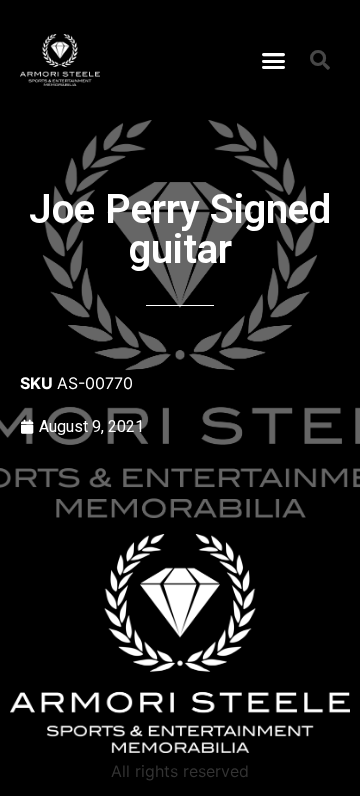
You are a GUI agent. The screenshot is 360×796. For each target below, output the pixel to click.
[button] (274, 60)
